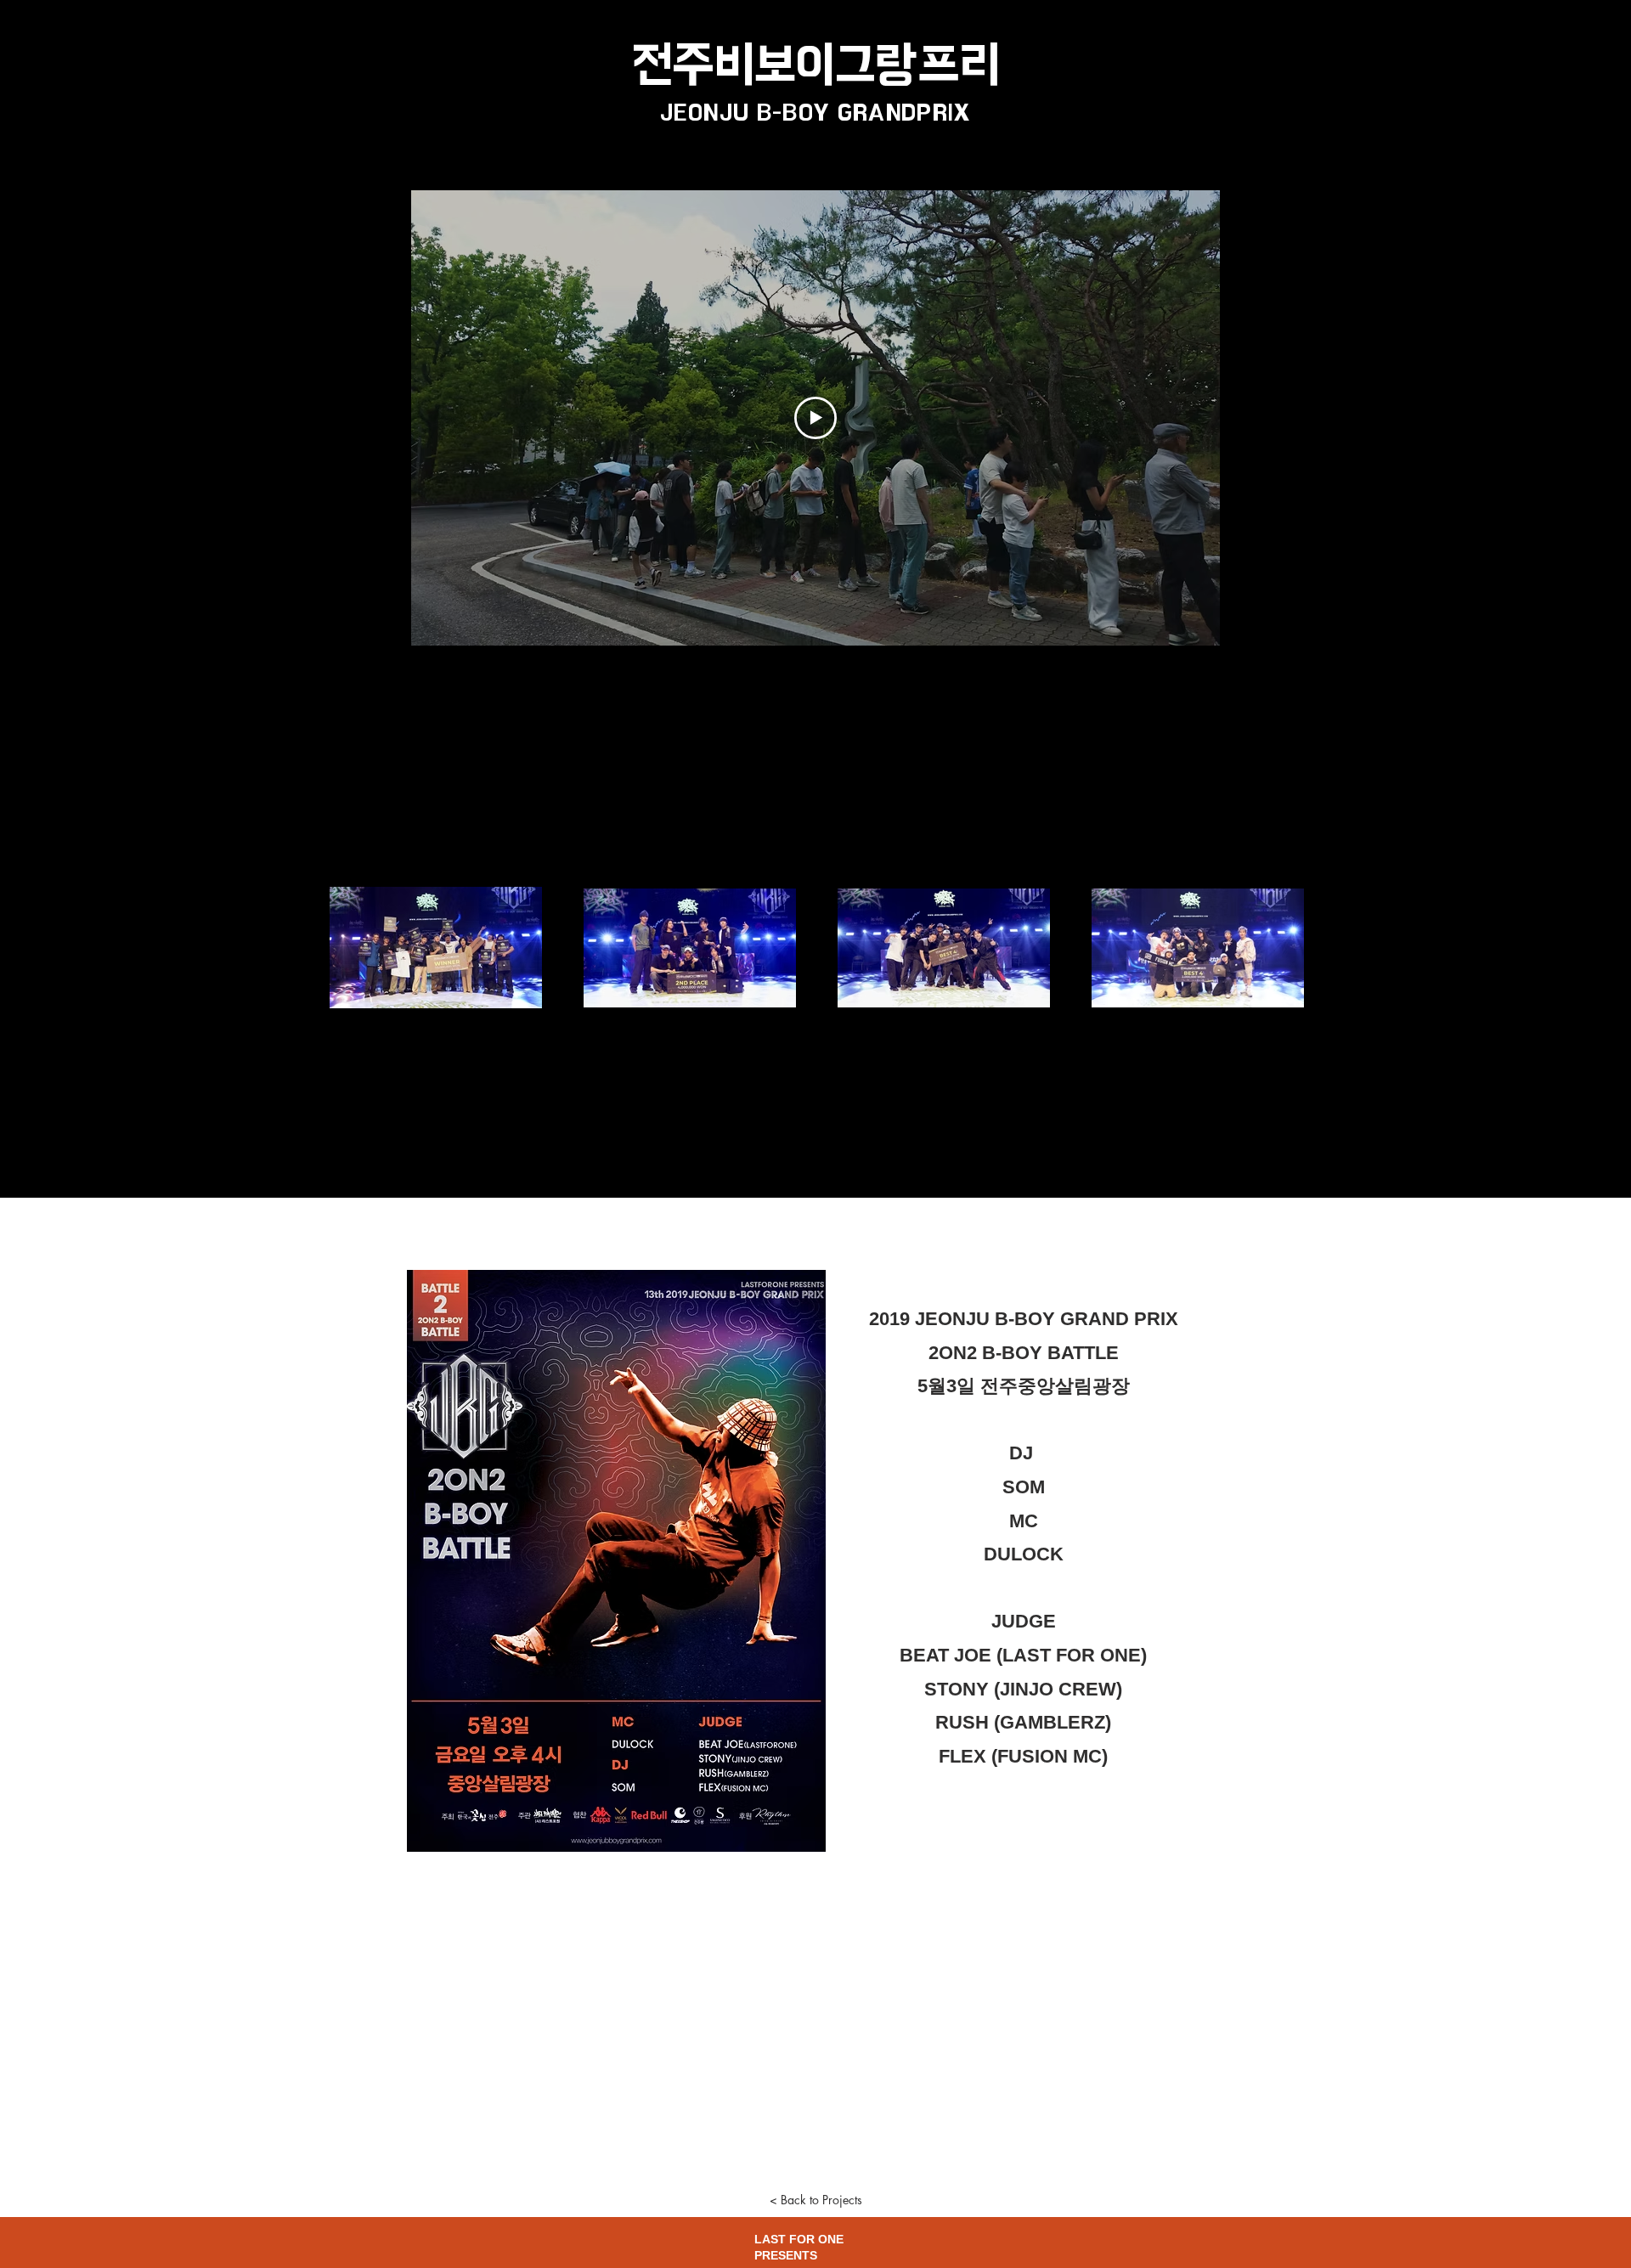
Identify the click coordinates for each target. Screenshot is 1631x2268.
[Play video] (815, 418)
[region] (329, 119)
